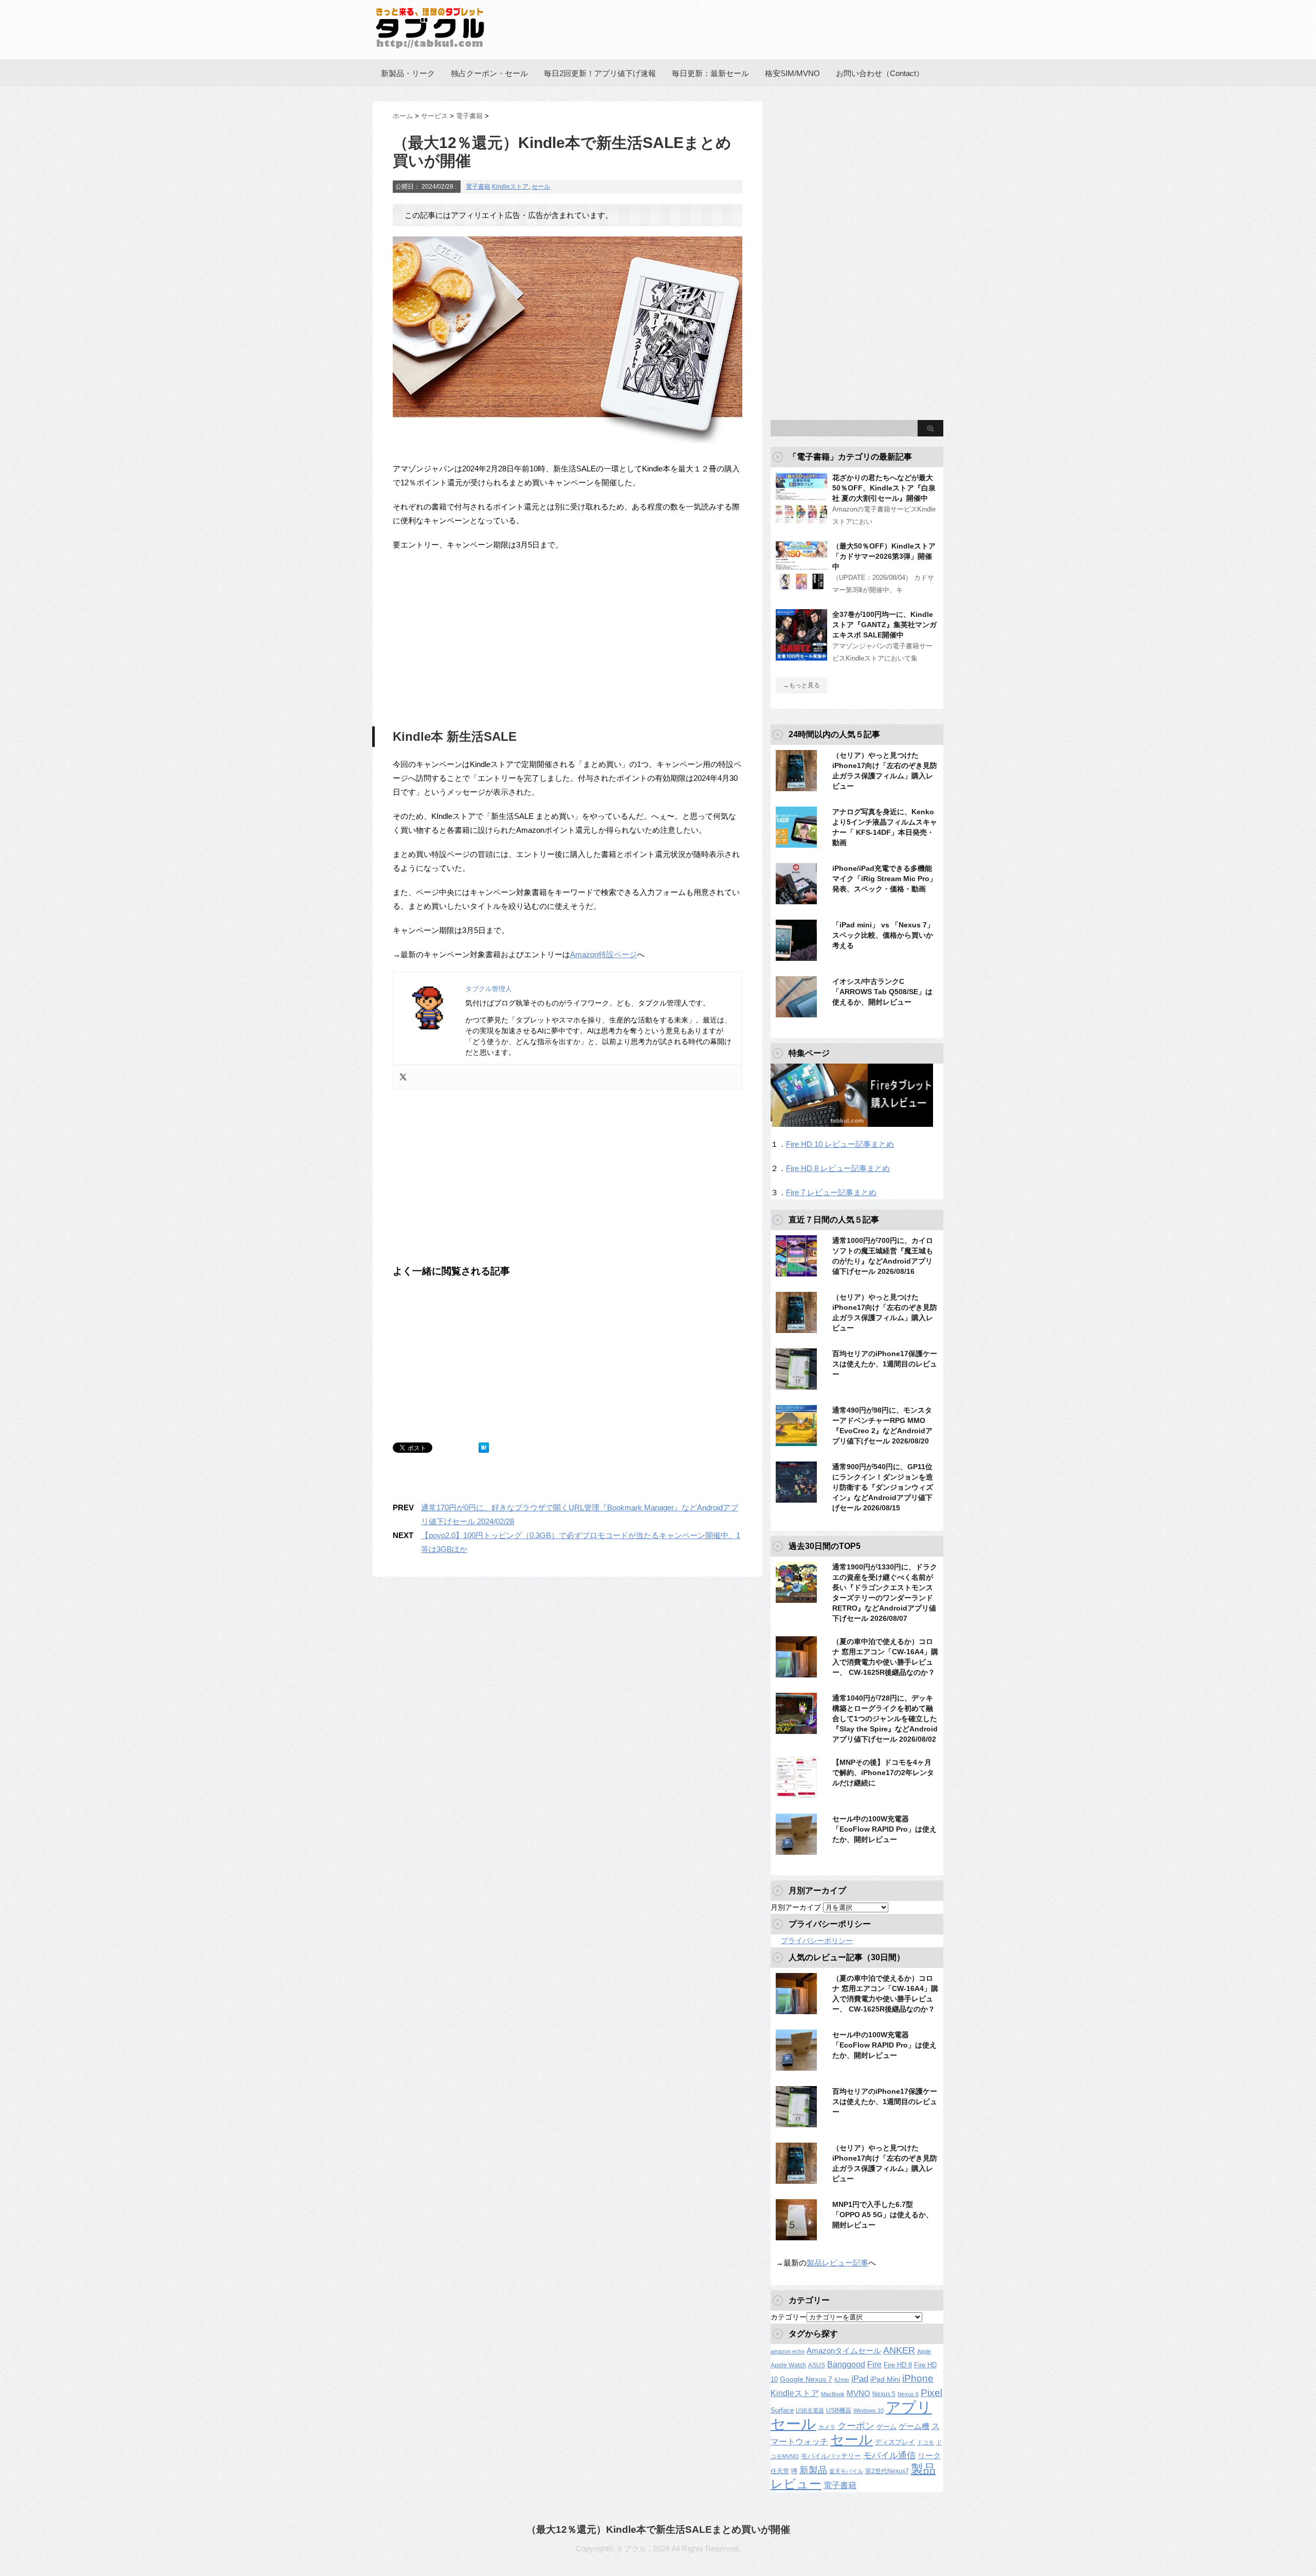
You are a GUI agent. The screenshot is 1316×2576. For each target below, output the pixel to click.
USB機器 (839, 2410)
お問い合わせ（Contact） (880, 73)
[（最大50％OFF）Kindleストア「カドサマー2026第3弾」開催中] (801, 588)
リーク (929, 2456)
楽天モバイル (846, 2471)
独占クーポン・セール (489, 73)
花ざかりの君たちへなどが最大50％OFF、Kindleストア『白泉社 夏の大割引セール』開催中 (884, 488)
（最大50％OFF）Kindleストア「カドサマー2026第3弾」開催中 (884, 556)
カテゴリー (789, 2317)
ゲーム (887, 2427)
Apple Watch (788, 2365)
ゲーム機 (914, 2426)
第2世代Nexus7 (887, 2471)
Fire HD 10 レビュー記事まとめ (840, 1144)
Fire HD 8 (898, 2365)
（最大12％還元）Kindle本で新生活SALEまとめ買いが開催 (658, 2529)
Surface (782, 2410)
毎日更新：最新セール (710, 73)
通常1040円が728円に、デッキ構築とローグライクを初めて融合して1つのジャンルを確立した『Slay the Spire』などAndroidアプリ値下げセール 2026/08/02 (885, 1719)
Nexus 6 (908, 2394)
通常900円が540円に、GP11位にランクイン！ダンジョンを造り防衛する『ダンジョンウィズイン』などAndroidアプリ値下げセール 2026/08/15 (883, 1487)
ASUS (817, 2365)
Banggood (846, 2364)
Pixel (931, 2392)
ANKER (899, 2350)
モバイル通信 (889, 2455)
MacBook (833, 2394)
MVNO (858, 2393)
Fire (874, 2364)
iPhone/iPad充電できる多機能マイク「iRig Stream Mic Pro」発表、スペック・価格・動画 (884, 879)
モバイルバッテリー (831, 2456)
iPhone (918, 2378)
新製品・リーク (408, 73)
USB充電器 (810, 2410)
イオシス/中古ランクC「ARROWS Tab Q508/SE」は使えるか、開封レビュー (882, 992)
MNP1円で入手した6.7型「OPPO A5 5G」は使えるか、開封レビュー (883, 2215)
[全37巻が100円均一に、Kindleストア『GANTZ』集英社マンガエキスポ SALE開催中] (801, 656)
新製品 (813, 2470)
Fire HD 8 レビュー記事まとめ (838, 1168)
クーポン (856, 2426)
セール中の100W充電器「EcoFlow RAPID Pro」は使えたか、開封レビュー (884, 1829)
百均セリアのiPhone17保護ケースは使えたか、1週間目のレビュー (885, 1364)
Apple (924, 2351)
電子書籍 (478, 187)
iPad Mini (885, 2379)
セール (541, 187)
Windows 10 (869, 2410)
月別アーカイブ (796, 1907)
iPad (860, 2379)
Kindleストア (510, 187)
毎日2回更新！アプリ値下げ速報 (600, 73)
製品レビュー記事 (837, 2263)
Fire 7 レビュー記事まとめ (831, 1192)
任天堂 (780, 2471)
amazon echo (788, 2351)
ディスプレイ (895, 2442)
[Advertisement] (479, 636)
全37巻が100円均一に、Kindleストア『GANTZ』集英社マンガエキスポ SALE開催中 (884, 625)
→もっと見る (801, 685)
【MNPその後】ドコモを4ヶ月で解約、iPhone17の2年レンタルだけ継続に (883, 1773)
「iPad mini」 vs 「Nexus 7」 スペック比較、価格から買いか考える (883, 935)
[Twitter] (403, 1077)
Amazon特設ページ (604, 954)
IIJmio (842, 2380)
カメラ (827, 2427)
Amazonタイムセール (844, 2351)
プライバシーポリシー (817, 1941)
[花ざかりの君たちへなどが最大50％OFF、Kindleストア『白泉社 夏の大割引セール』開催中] (801, 520)
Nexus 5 (884, 2394)
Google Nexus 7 (806, 2379)
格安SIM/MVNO (792, 73)
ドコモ (926, 2442)
